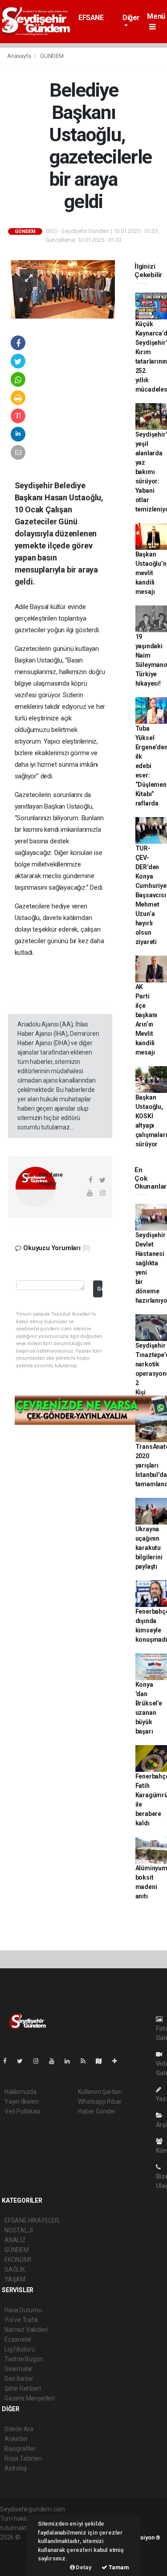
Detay (83, 2567)
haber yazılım (18, 2556)
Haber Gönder (97, 2111)
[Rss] (87, 2061)
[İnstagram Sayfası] (40, 2061)
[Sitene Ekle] (118, 2061)
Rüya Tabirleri (23, 2458)
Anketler (16, 2439)
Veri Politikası (22, 2111)
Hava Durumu (23, 2310)
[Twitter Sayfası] (23, 2061)
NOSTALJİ (18, 2230)
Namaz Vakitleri (26, 2330)
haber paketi (17, 2547)
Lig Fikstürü (20, 2349)
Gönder (100, 1289)
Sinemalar (18, 2369)
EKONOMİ (18, 2260)
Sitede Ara (19, 2429)
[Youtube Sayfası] (55, 2061)
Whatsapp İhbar (100, 2102)
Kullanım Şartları (100, 2092)
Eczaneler (18, 2339)
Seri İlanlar (19, 2379)
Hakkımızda (20, 2092)
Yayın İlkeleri (21, 2102)
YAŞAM (15, 2279)
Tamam (118, 2567)
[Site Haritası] (102, 2061)
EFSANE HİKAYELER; (97, 22)
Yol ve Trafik (21, 2320)
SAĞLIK (15, 2269)
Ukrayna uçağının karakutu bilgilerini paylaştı (149, 1548)
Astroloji (16, 2468)
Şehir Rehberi (23, 2388)
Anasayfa (20, 56)
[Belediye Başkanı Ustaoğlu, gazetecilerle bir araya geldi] (63, 289)
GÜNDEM (52, 56)
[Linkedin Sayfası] (71, 2061)
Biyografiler (20, 2449)
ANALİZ (15, 2240)
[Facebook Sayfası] (8, 2061)
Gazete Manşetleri (30, 2398)
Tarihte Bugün (24, 2359)
